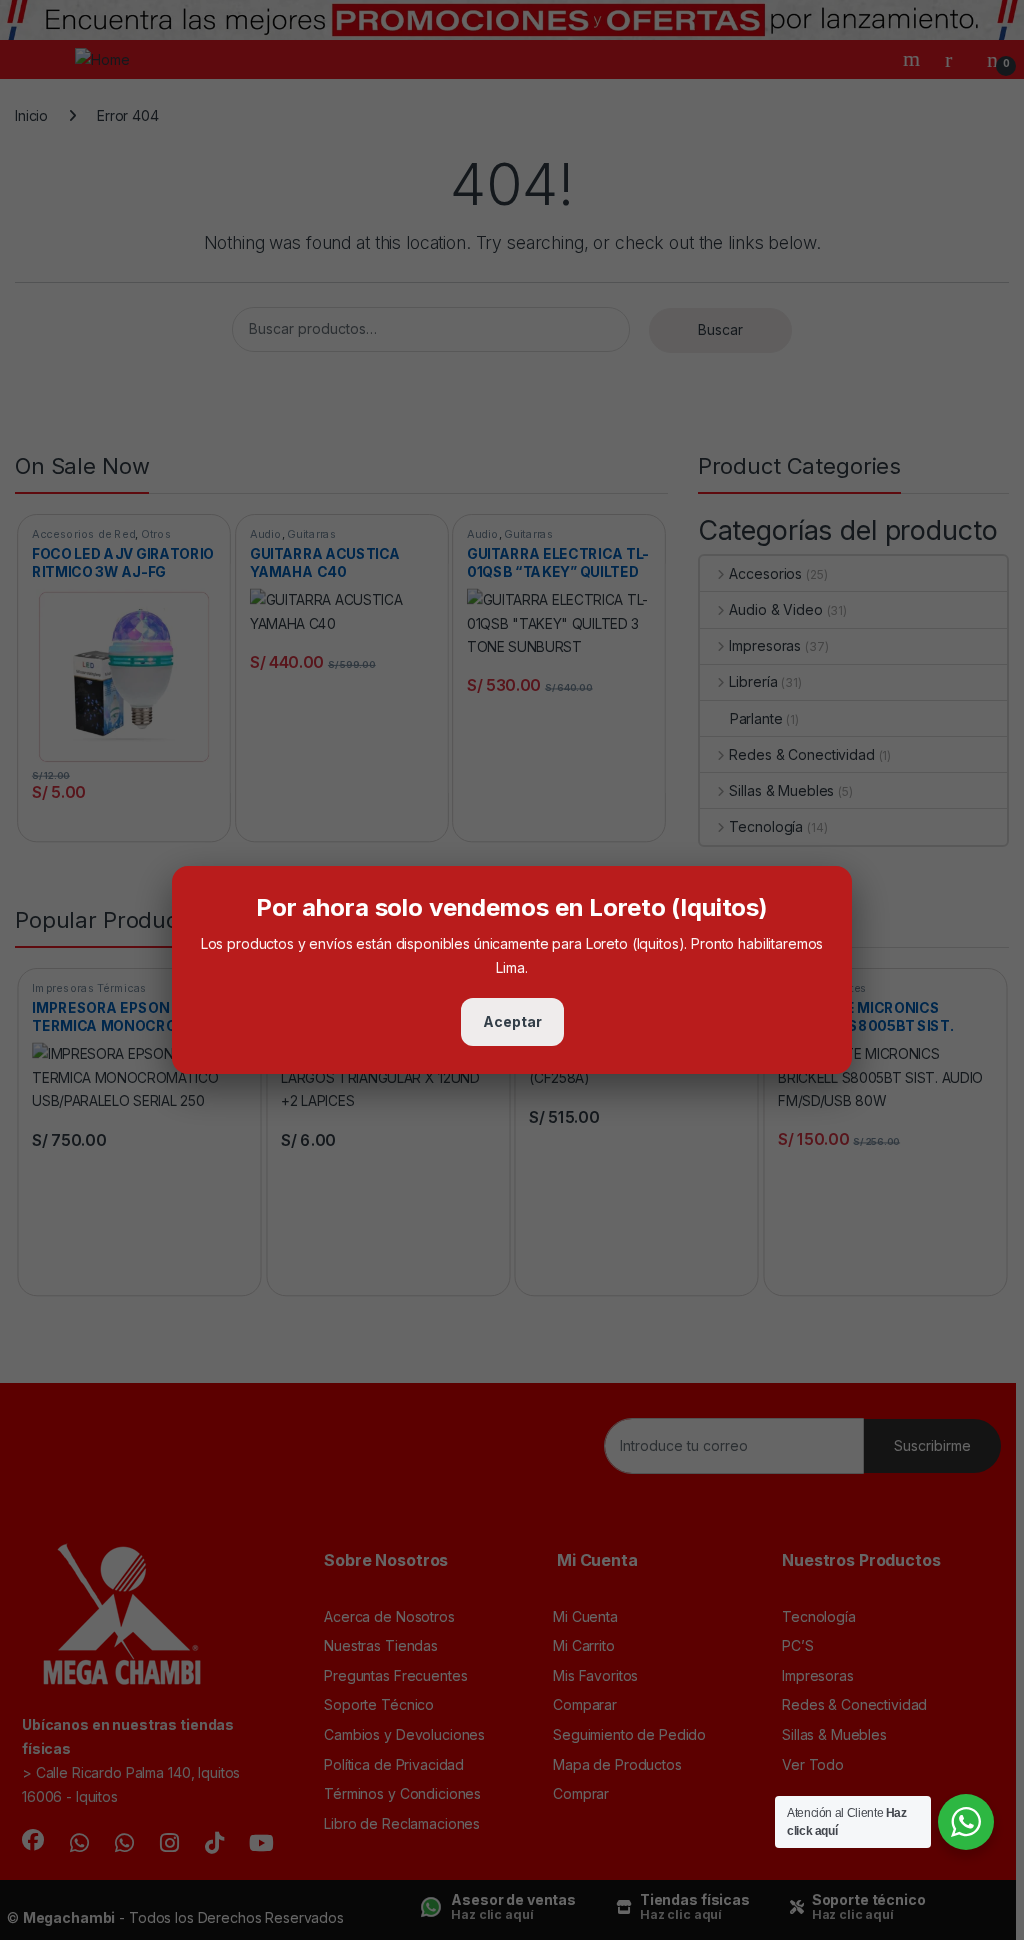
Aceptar (512, 1021)
